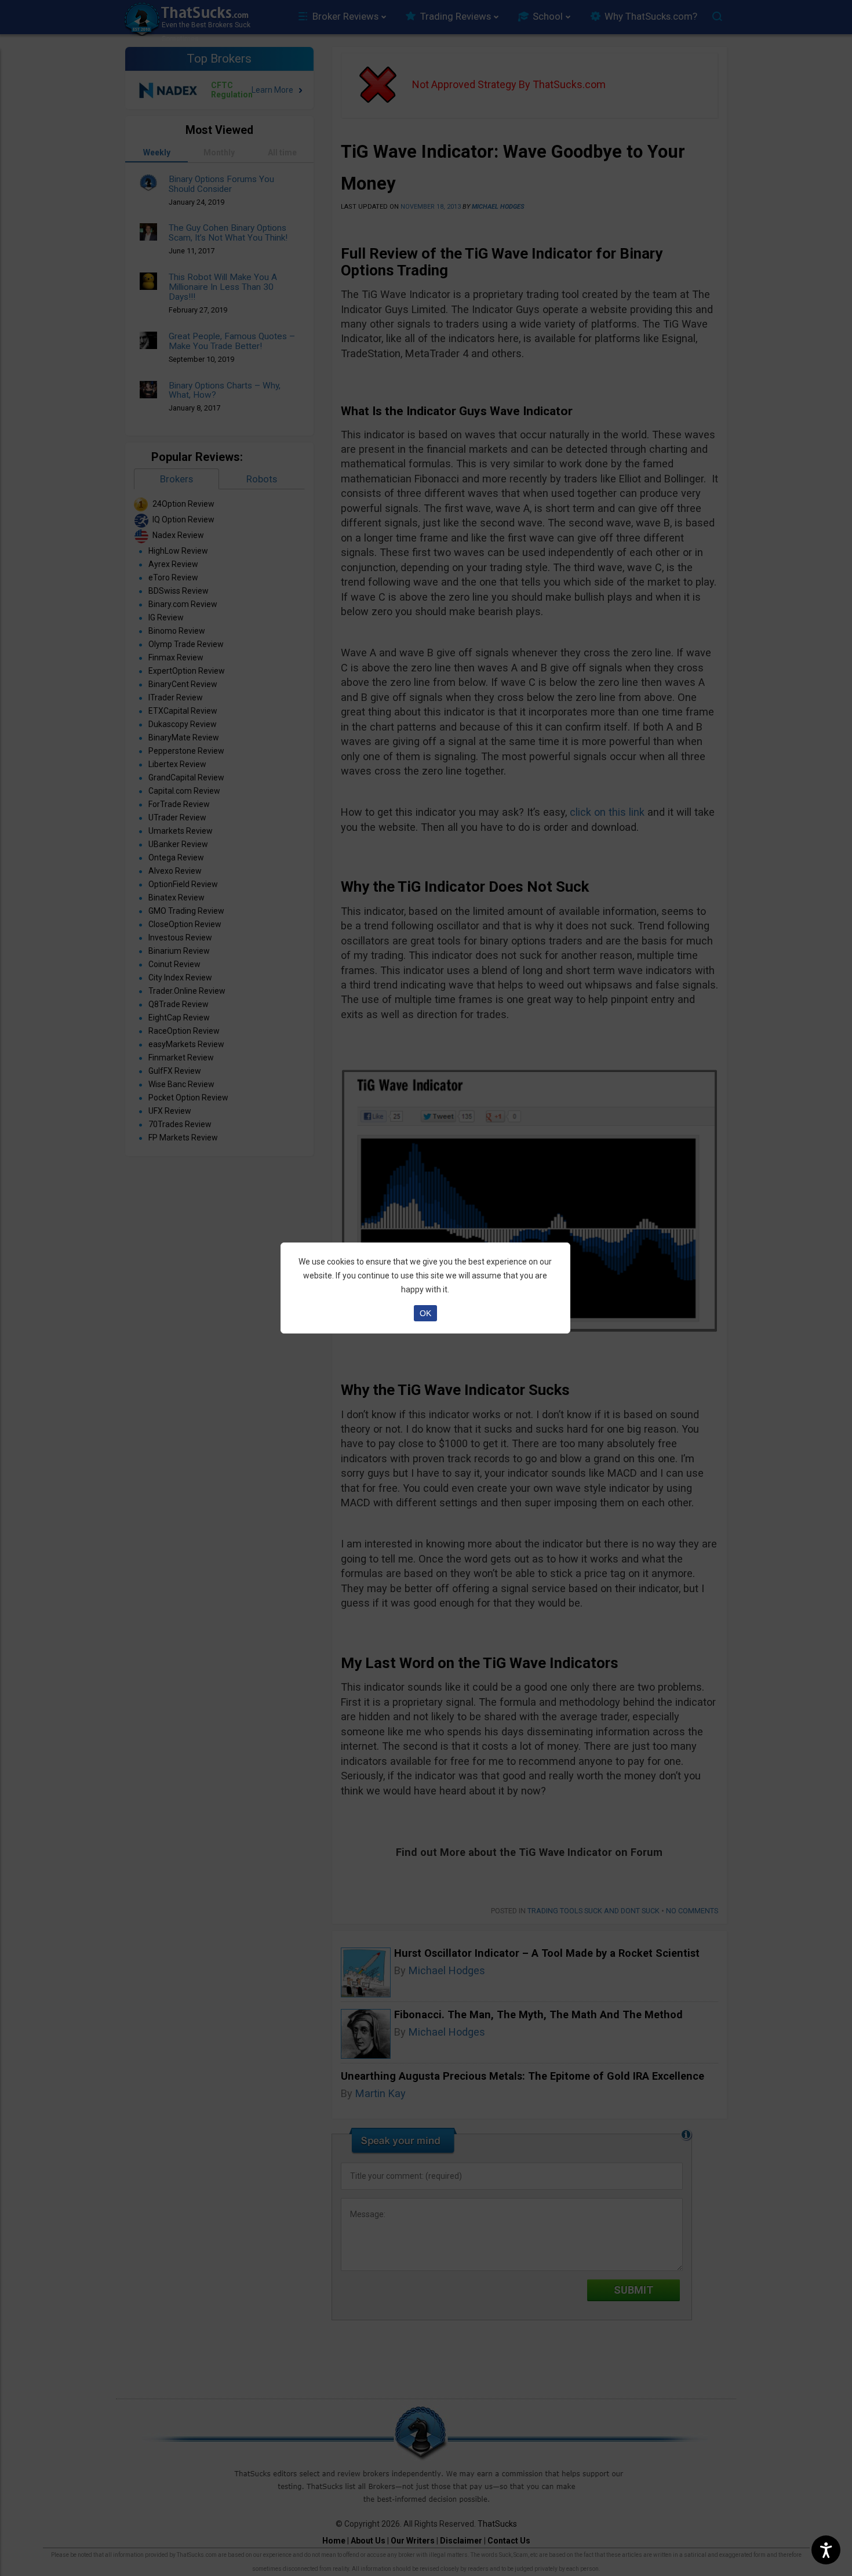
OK (425, 1313)
